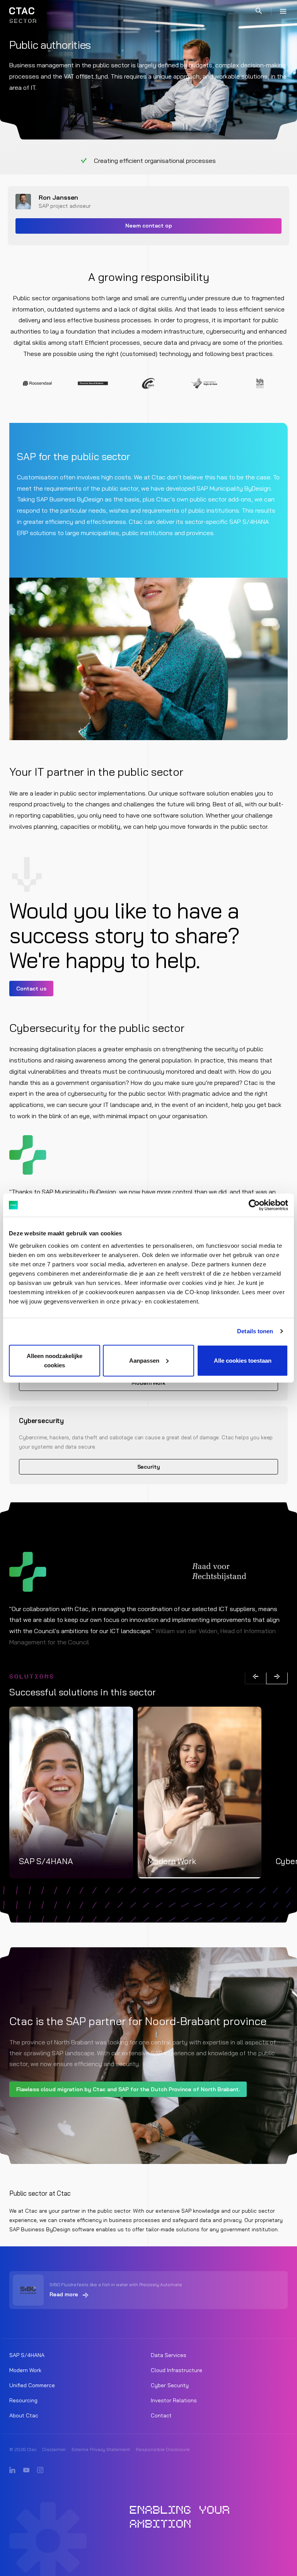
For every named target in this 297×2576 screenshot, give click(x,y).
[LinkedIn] (12, 2470)
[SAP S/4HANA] (71, 1793)
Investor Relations (174, 2400)
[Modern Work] (200, 1793)
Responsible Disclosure (163, 2449)
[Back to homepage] (22, 11)
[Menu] (283, 11)
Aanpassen (144, 1360)
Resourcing (23, 2400)
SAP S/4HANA (27, 2355)
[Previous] (256, 1676)
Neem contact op (149, 226)
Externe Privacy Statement (101, 2449)
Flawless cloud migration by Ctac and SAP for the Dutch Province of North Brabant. (128, 2089)
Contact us (31, 989)
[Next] (277, 1676)
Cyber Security (170, 2385)
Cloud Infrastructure (177, 2370)
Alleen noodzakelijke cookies (55, 1360)
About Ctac (24, 2415)
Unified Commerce (32, 2385)
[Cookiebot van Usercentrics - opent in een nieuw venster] (254, 1205)
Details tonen (255, 1331)
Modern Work (148, 1383)
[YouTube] (26, 2470)
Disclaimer (54, 2449)
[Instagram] (40, 2470)
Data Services (169, 2355)
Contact (161, 2415)
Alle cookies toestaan (243, 1360)
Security (149, 1467)
